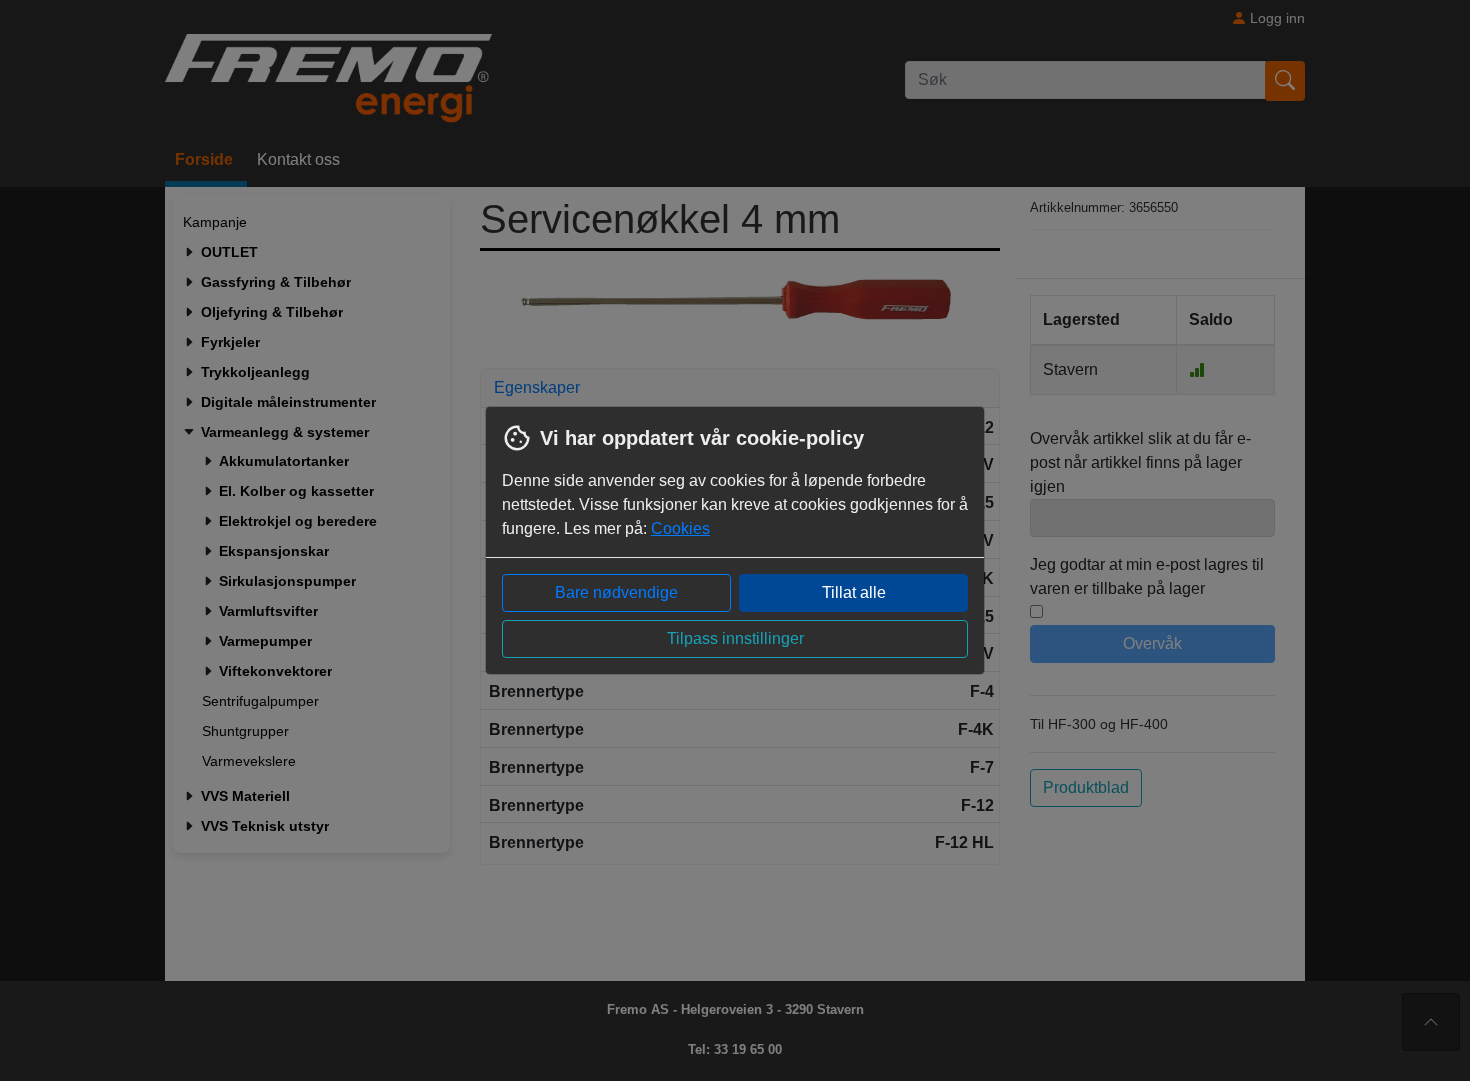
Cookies (680, 528)
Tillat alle (854, 592)
